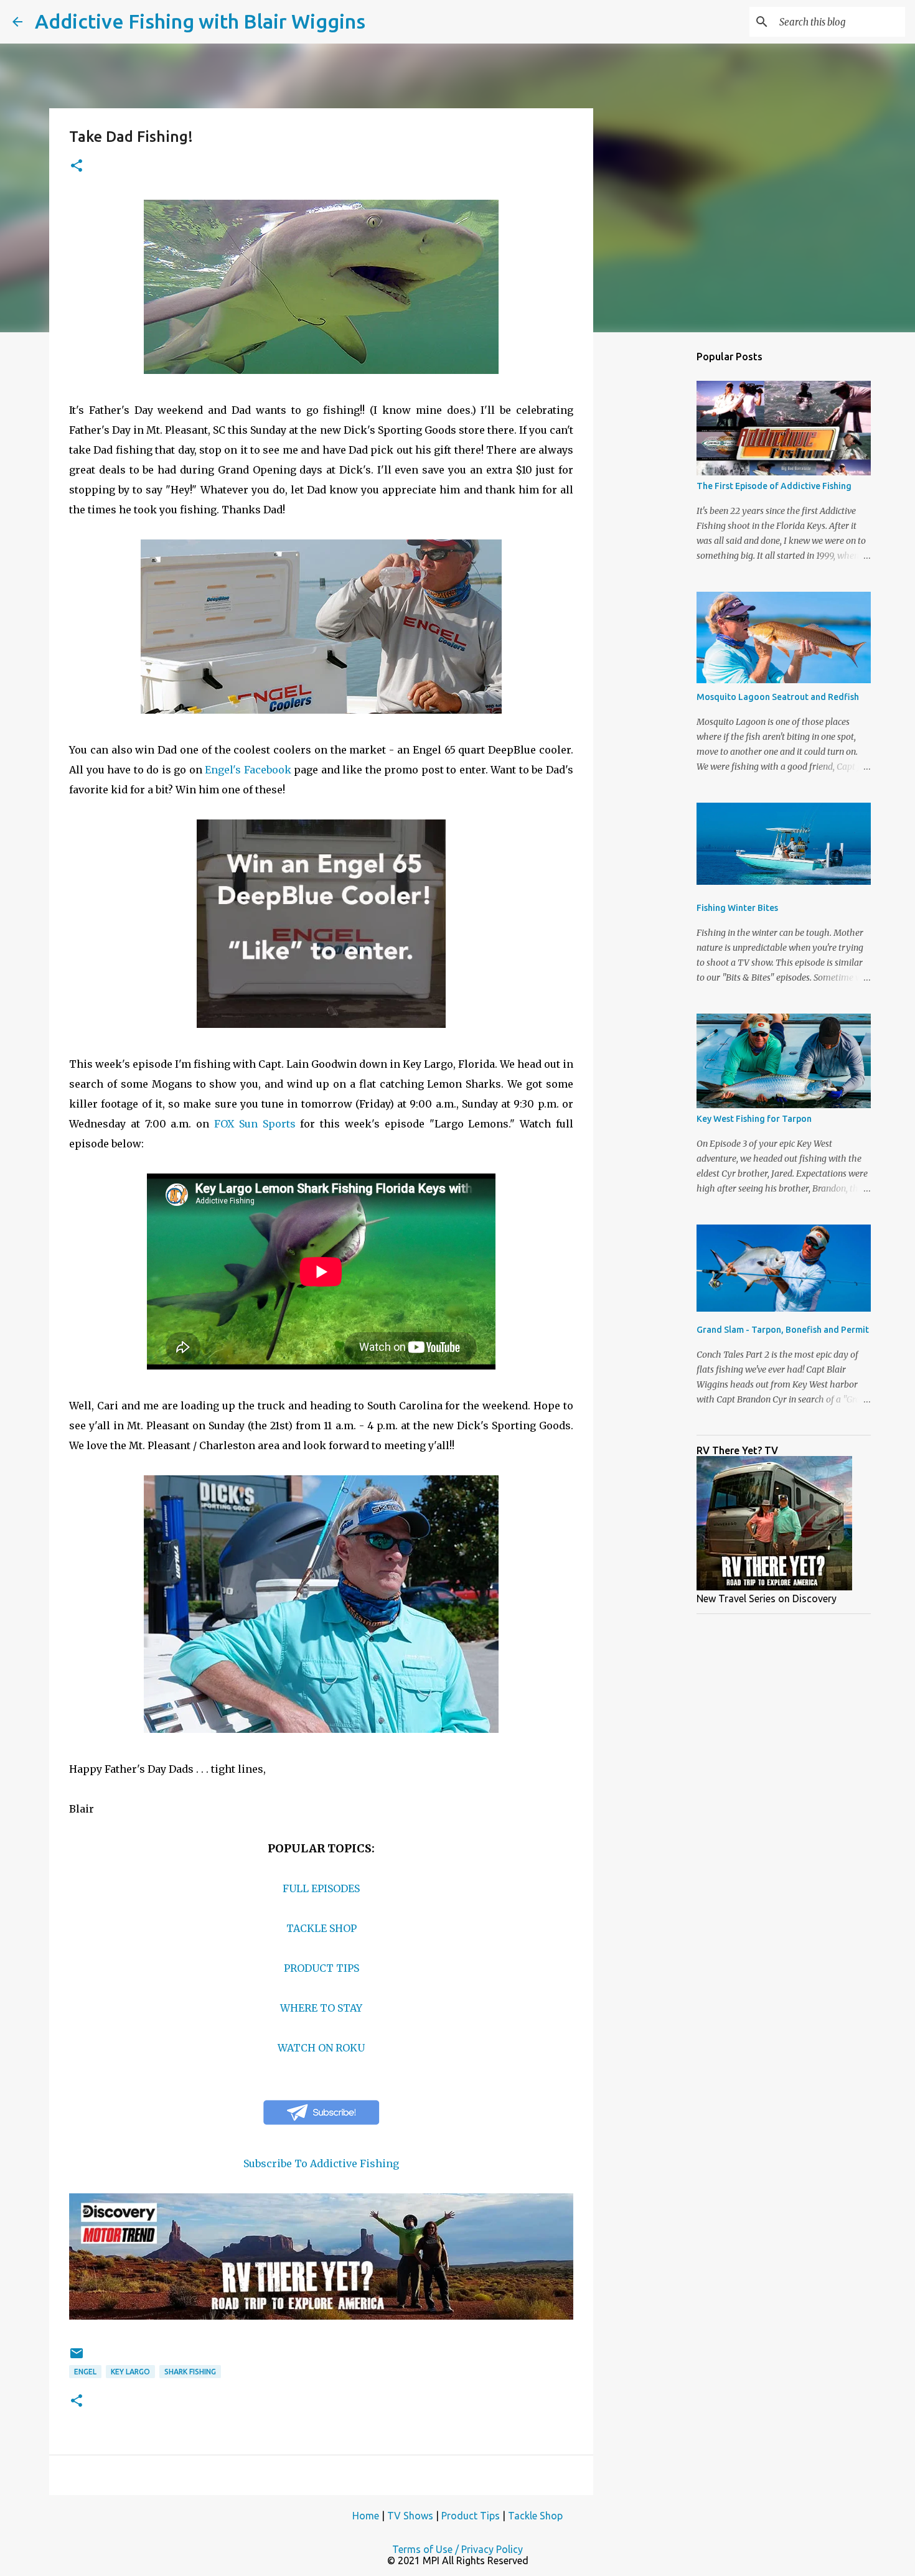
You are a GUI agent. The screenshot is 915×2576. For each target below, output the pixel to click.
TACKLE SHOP (321, 1928)
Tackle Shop (535, 2516)
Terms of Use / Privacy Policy (457, 2549)
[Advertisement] (657, 538)
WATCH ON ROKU (321, 2048)
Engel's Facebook (248, 770)
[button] (77, 166)
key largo (130, 2372)
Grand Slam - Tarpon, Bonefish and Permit (783, 1330)
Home (366, 2516)
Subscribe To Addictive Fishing (321, 2163)
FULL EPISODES (321, 1888)
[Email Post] (77, 2358)
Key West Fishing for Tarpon (754, 1119)
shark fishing (190, 2372)
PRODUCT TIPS (321, 1968)
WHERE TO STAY (321, 2008)
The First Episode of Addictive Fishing (774, 486)
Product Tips (471, 2516)
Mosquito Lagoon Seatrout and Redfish (778, 697)
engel (85, 2372)
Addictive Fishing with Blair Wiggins (200, 21)
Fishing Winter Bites (737, 908)
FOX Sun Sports (255, 1124)
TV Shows (410, 2516)
